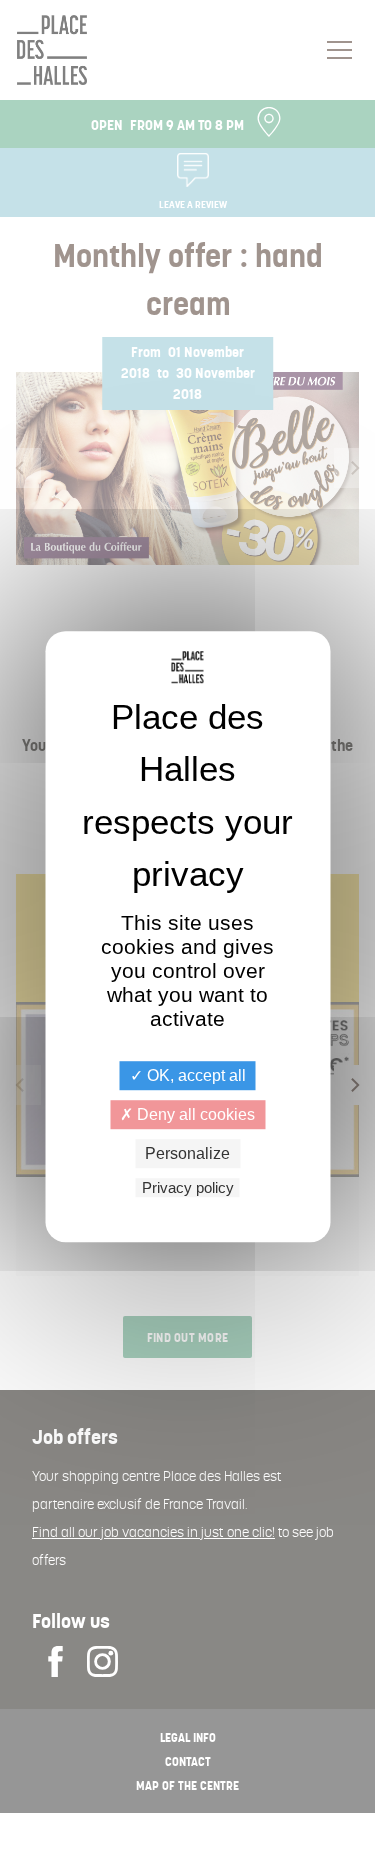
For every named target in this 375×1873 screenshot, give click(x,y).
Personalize (187, 1153)
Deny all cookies (194, 1114)
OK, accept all (194, 1075)
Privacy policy (188, 1187)
